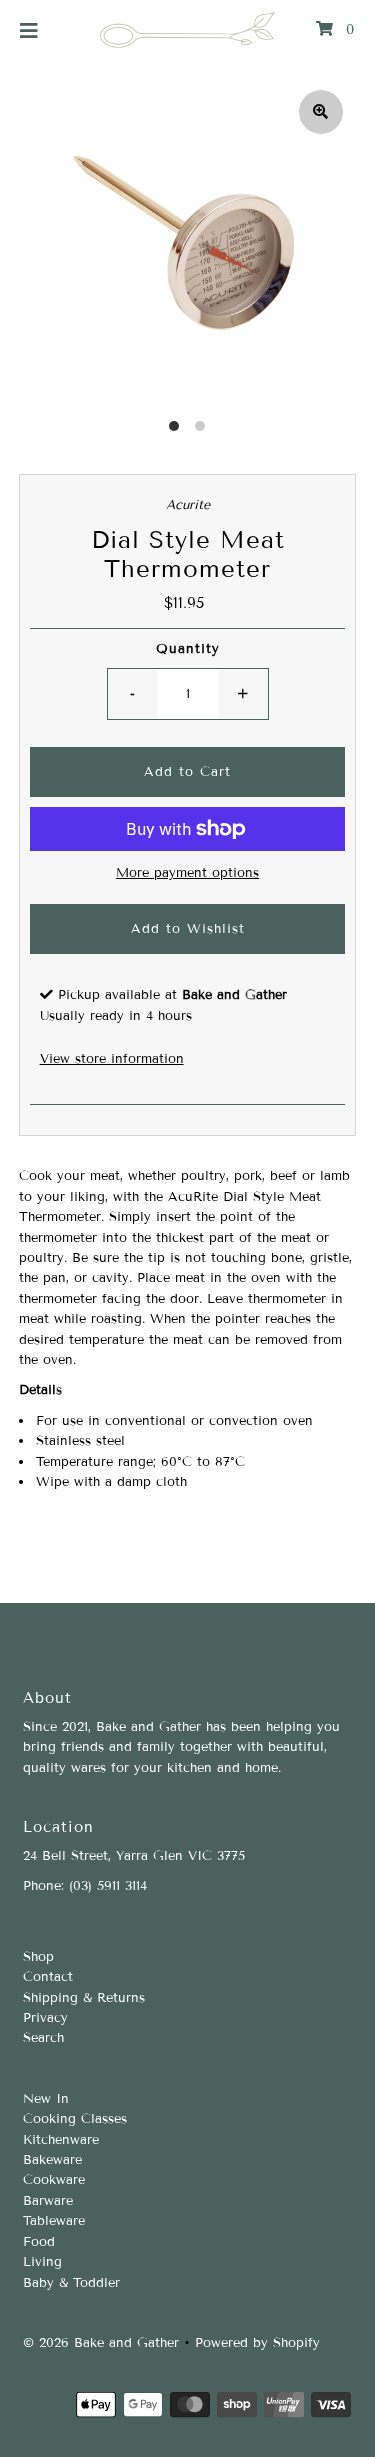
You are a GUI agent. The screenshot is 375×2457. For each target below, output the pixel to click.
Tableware (54, 2221)
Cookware (54, 2180)
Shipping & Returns (84, 1998)
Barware (48, 2201)
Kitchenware (61, 2140)
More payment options (187, 873)
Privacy (45, 2018)
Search (43, 2038)
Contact (48, 1977)
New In (46, 2099)
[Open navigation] (29, 30)
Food (39, 2242)
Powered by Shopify (257, 2343)
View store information (112, 1059)
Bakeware (52, 2160)
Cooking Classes (75, 2119)
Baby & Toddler (71, 2283)
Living (42, 2262)
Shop (38, 1957)
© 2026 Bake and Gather (101, 2343)
